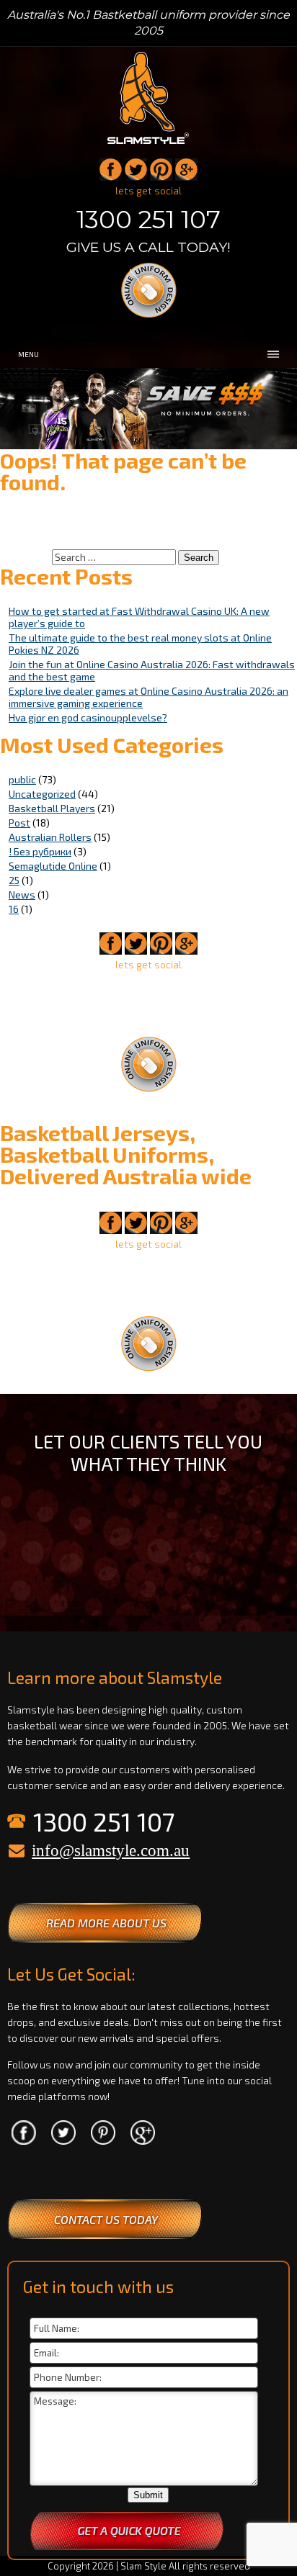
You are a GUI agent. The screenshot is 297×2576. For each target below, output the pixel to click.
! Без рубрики (40, 851)
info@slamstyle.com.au (111, 1851)
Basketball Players (52, 808)
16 (14, 909)
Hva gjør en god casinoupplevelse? (88, 717)
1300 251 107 (148, 220)
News (22, 895)
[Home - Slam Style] (148, 145)
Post (19, 823)
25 (14, 880)
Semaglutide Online (53, 866)
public (22, 779)
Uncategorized (42, 794)
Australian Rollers (50, 837)
